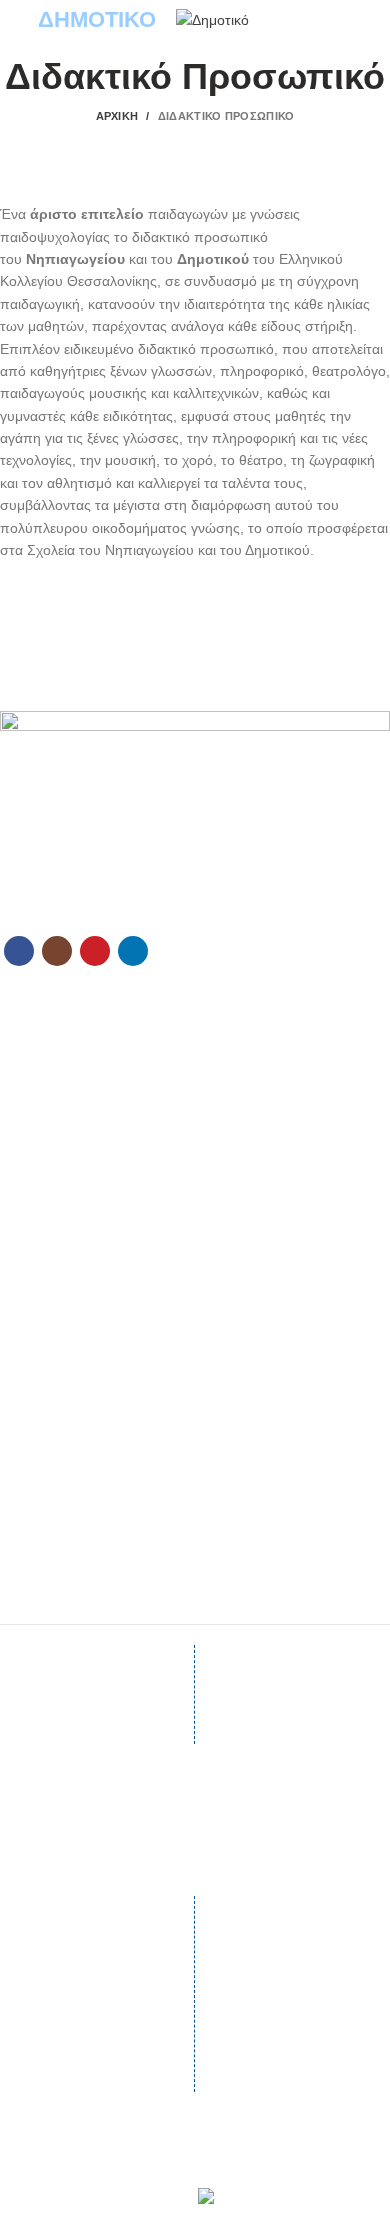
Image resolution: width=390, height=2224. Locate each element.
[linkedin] (133, 951)
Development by (157, 2195)
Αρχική (117, 116)
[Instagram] (57, 951)
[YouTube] (95, 951)
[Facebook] (19, 951)
